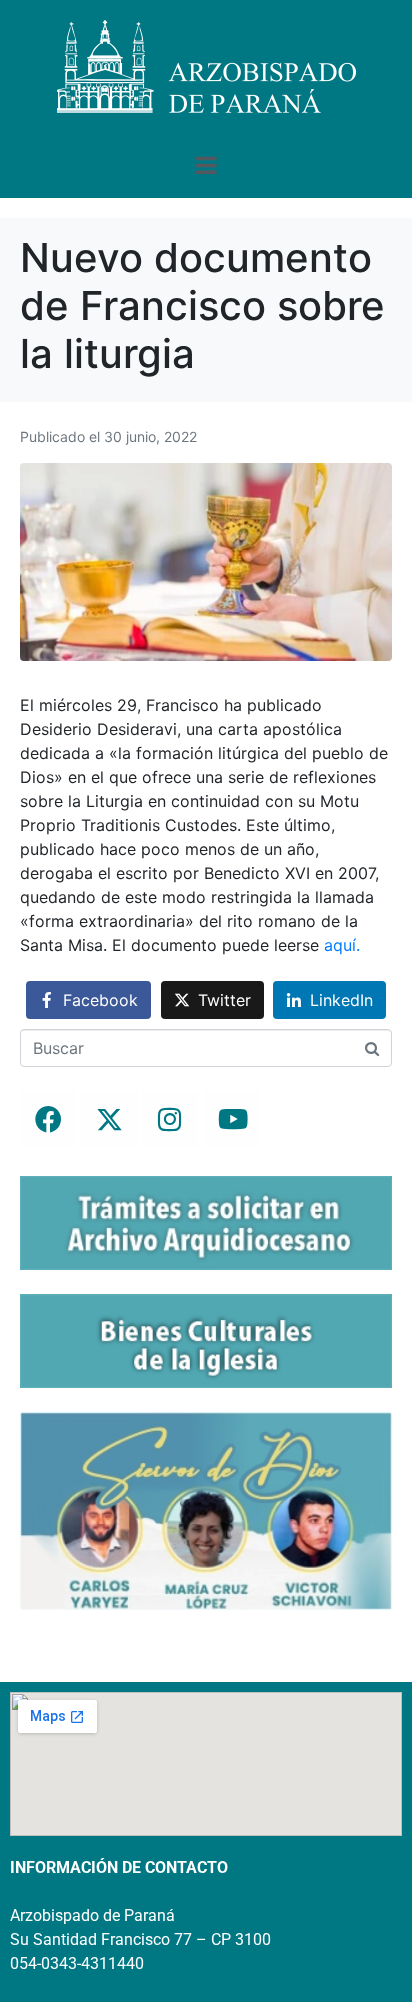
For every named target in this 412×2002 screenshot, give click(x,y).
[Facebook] (48, 1119)
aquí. (342, 945)
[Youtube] (231, 1119)
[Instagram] (170, 1119)
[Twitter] (109, 1119)
